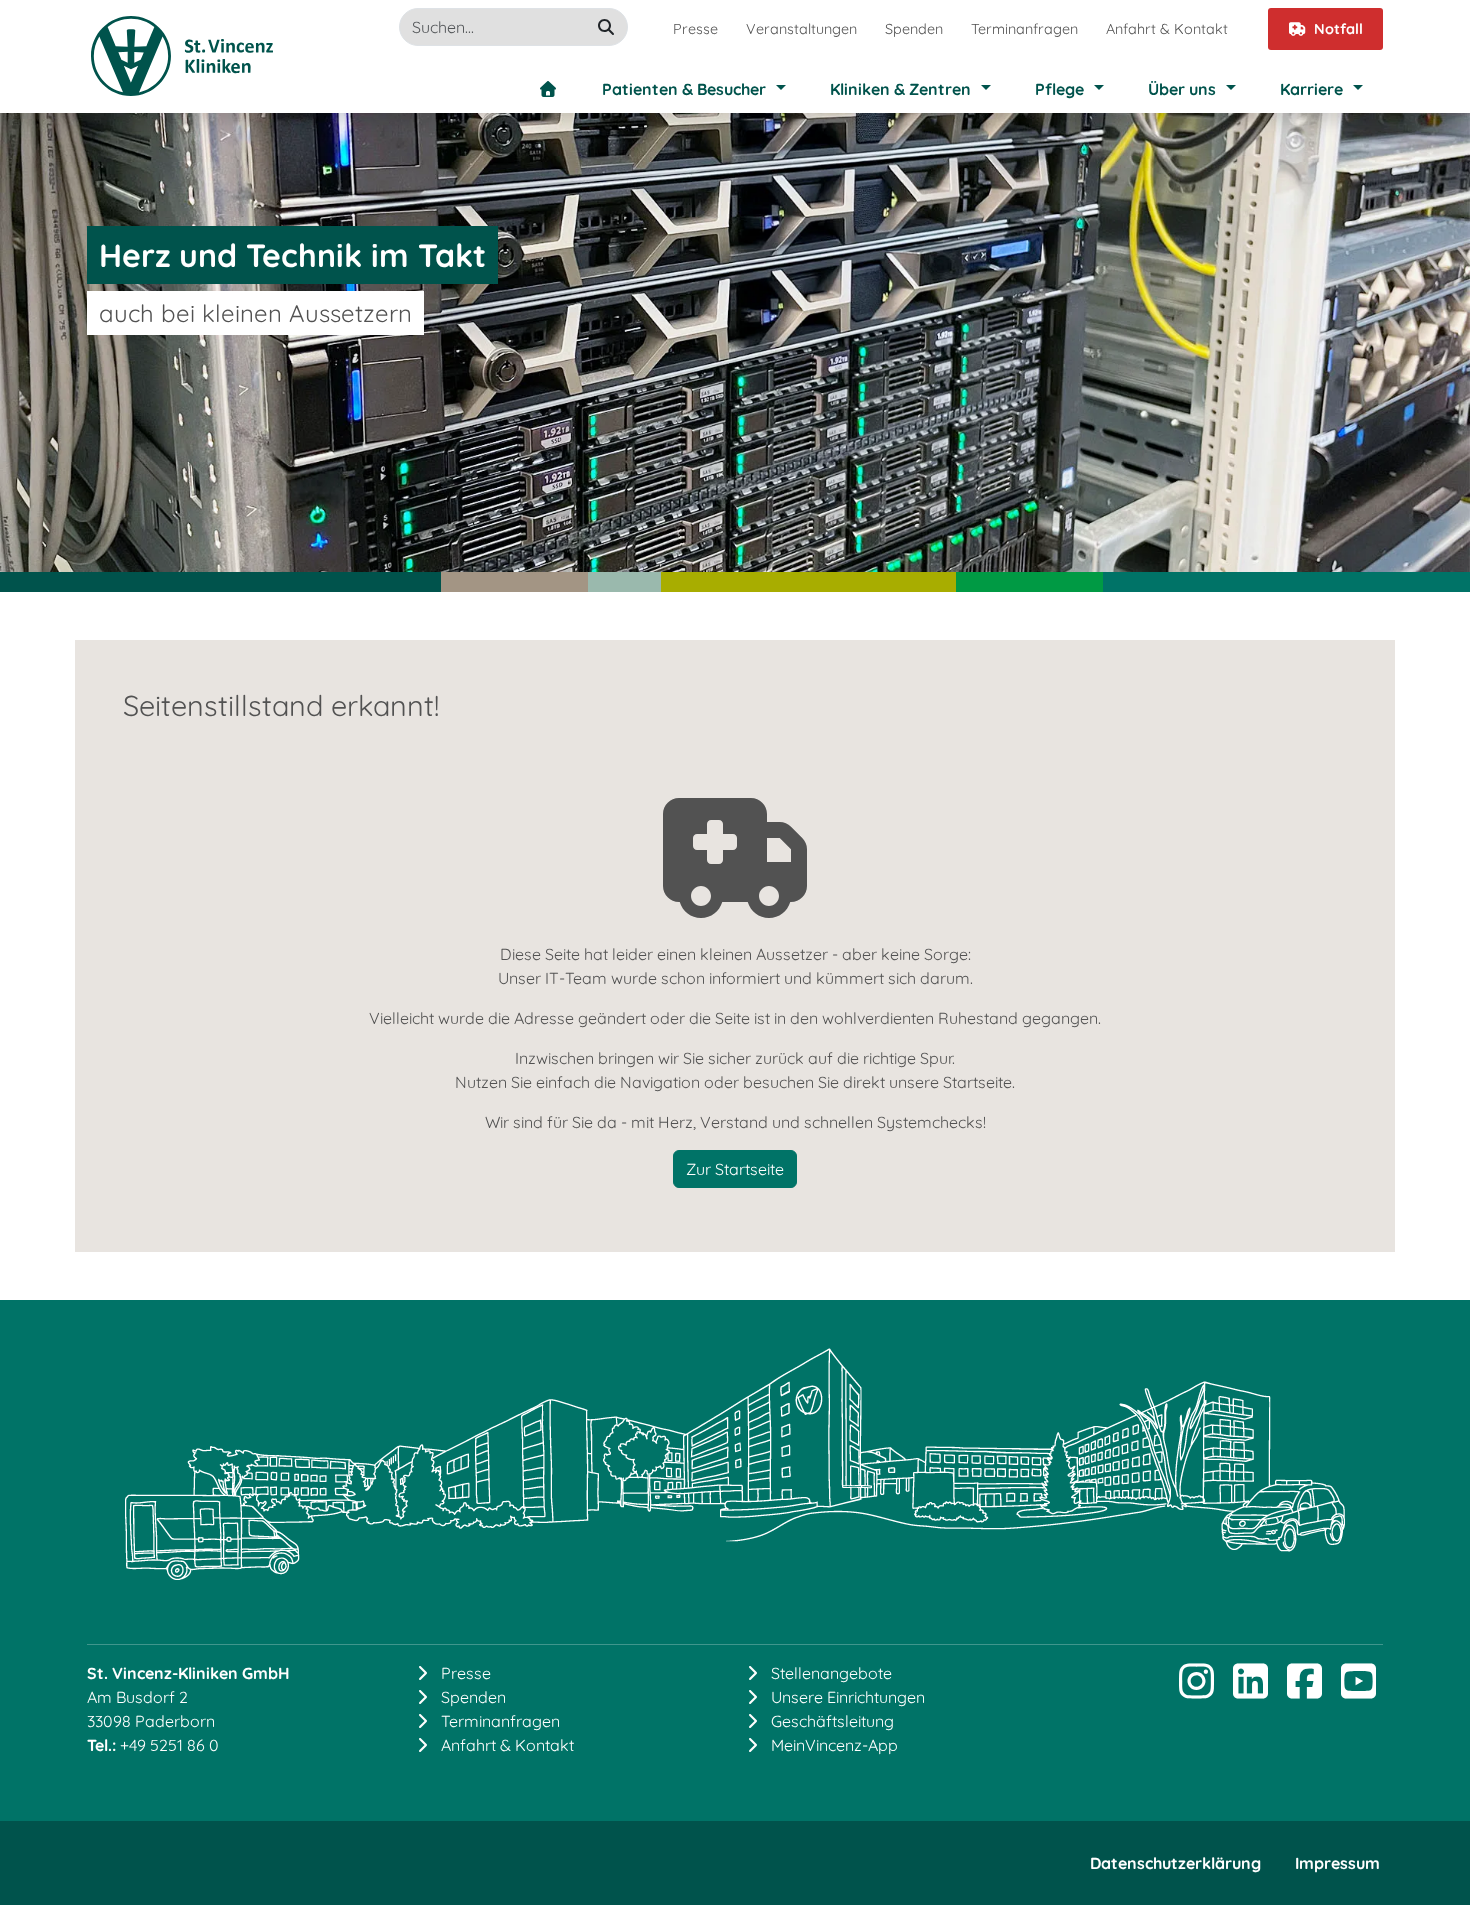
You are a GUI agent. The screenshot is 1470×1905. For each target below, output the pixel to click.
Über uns (1182, 89)
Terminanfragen (1024, 29)
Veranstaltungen (801, 29)
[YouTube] (1358, 1690)
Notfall (1338, 29)
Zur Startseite (735, 1169)
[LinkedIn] (1250, 1690)
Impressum (1337, 1863)
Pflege (1059, 89)
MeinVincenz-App (834, 1745)
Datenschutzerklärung (1175, 1863)
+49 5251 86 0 (169, 1745)
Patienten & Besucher (684, 89)
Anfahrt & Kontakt (1167, 29)
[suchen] (606, 27)
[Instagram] (1196, 1690)
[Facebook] (1304, 1690)
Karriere (1311, 89)
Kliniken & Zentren (900, 89)
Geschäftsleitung (832, 1721)
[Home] (548, 89)
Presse (695, 29)
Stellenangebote (831, 1673)
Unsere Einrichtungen (848, 1697)
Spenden (914, 29)
